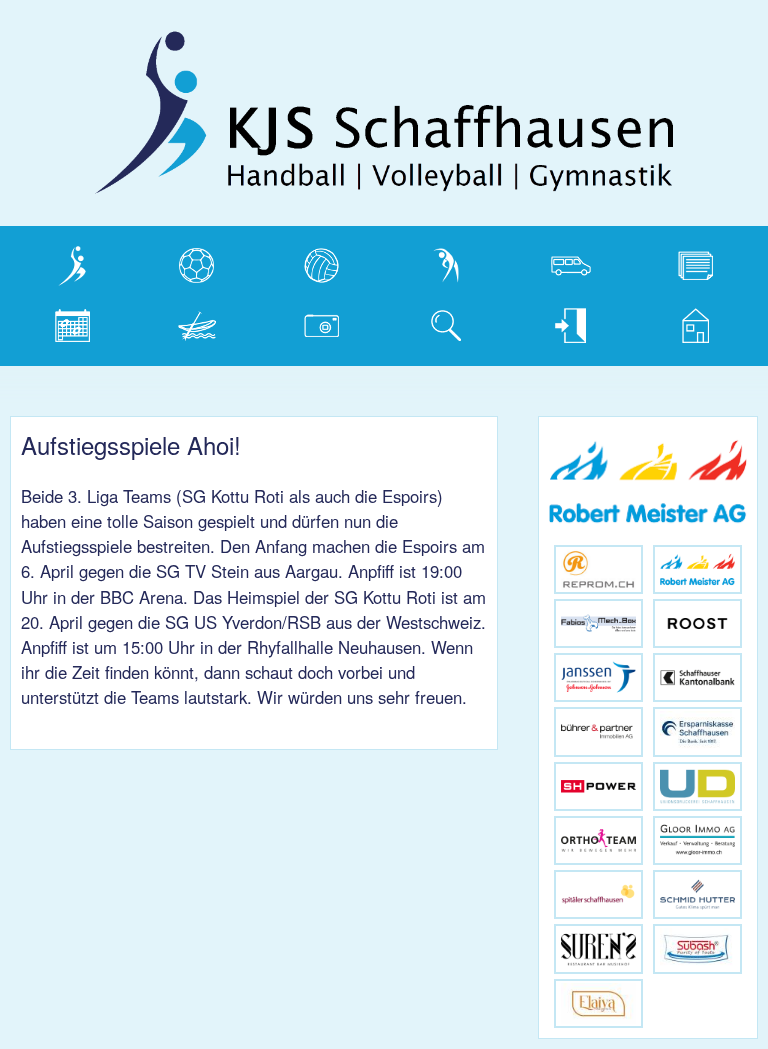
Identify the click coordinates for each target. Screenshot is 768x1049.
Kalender (56, 321)
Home (669, 321)
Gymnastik (436, 261)
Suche (421, 321)
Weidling (180, 321)
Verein (47, 261)
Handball (181, 261)
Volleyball (306, 261)
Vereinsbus (563, 261)
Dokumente (688, 261)
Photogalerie (318, 321)
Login (543, 321)
